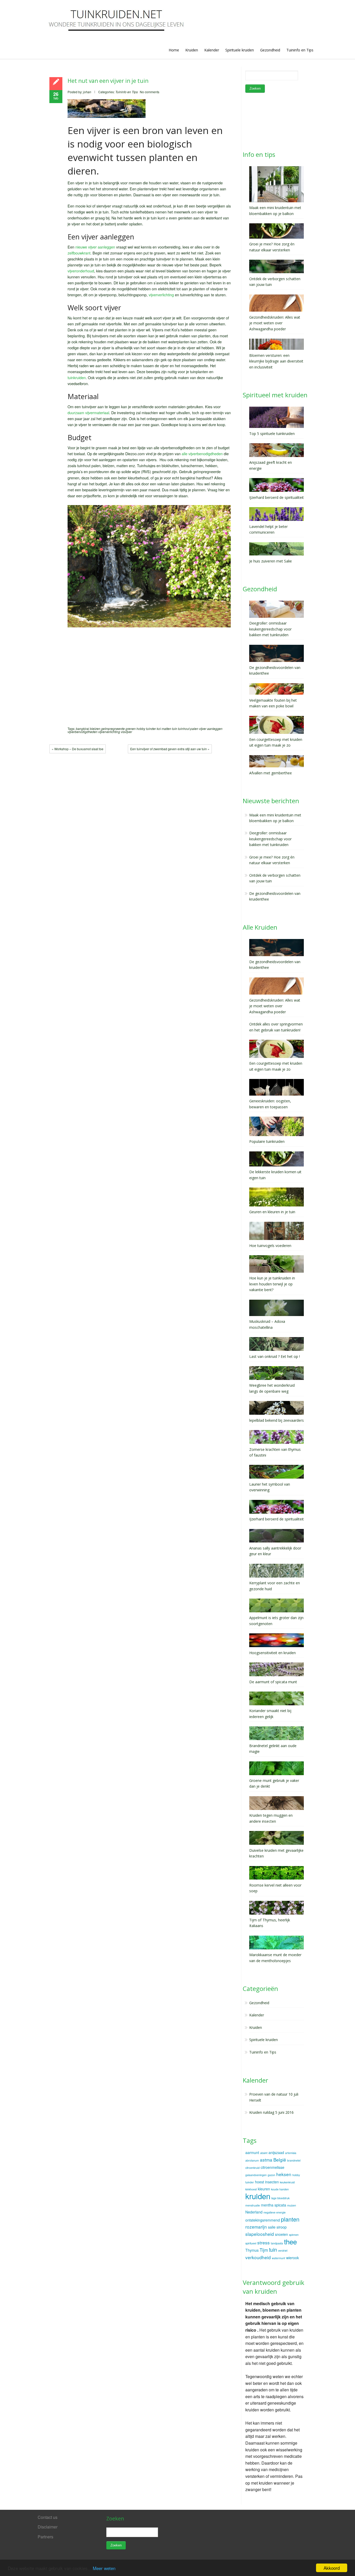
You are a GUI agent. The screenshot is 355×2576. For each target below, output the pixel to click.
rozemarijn (256, 2227)
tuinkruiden (77, 377)
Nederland (254, 2212)
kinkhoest (251, 2189)
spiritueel (251, 2243)
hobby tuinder (146, 729)
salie (272, 2227)
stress (264, 2242)
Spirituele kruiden (240, 50)
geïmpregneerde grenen (118, 729)
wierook (292, 2258)
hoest (259, 2182)
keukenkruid (287, 2182)
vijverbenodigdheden (83, 732)
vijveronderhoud (81, 271)
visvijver (126, 732)
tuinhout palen (188, 729)
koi (159, 729)
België (280, 2160)
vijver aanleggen (211, 729)
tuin (175, 729)
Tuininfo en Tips (300, 50)
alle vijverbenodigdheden (202, 454)
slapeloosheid (260, 2234)
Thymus (252, 2250)
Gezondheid (270, 50)
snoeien (281, 2234)
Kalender (212, 50)
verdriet (283, 2250)
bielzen (95, 729)
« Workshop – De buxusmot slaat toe (78, 749)
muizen (292, 2205)
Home (174, 50)
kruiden (258, 2196)
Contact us (48, 2517)
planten (290, 2219)
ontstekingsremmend (263, 2220)
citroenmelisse (272, 2167)
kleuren (264, 2189)
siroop (282, 2227)
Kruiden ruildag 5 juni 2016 (271, 2112)
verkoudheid (258, 2257)
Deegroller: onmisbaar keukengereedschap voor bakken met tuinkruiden (270, 839)
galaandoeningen (256, 2175)
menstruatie (253, 2205)
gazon (271, 2175)
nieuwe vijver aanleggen (95, 247)
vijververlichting (161, 295)
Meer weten (104, 2568)
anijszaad (276, 2152)
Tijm (264, 2250)
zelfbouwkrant (79, 253)
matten (166, 729)
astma (266, 2160)
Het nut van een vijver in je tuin (108, 81)
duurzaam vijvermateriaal (88, 412)
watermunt (278, 2258)
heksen (284, 2174)
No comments (150, 92)
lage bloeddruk (280, 2198)
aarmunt (252, 2152)
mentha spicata (274, 2205)
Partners (45, 2537)
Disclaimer (48, 2527)
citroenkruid (252, 2168)
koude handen (280, 2189)
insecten (272, 2182)
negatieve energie (275, 2212)
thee (290, 2241)
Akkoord (332, 2568)
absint (264, 2153)
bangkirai (83, 729)
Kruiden (192, 50)
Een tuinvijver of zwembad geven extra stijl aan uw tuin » (170, 749)
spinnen (294, 2235)
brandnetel (294, 2160)
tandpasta (277, 2243)
